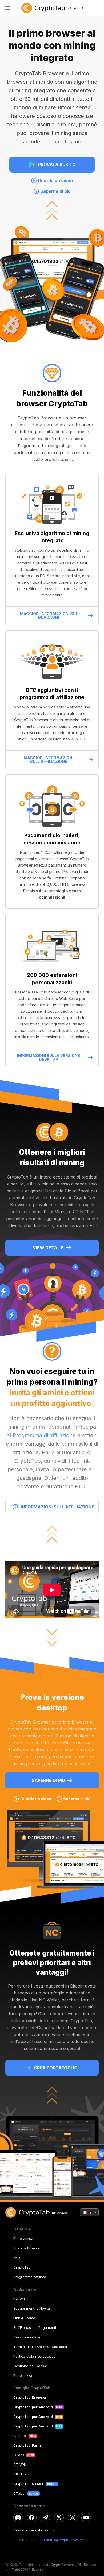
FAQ (17, 2258)
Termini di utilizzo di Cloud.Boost (40, 2347)
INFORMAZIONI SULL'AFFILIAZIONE (58, 1507)
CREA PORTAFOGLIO (56, 2068)
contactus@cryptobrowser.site (64, 2540)
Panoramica (23, 2238)
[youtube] (86, 2518)
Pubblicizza (23, 2375)
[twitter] (59, 2518)
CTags (19, 2455)
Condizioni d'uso (27, 2337)
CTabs (19, 2493)
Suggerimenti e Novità (32, 2308)
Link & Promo (24, 2318)
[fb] (32, 2518)
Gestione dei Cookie (30, 2366)
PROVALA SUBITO (57, 165)
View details (48, 1248)
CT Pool (20, 2436)
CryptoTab (22, 2267)
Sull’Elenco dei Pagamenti (35, 2327)
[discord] (18, 2518)
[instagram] (73, 2518)
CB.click (20, 2474)
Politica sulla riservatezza (35, 2356)
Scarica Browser (27, 2248)
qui (52, 2530)
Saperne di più (48, 1780)
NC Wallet (21, 2299)
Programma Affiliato (30, 2277)
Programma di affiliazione (44, 1435)
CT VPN (20, 2465)
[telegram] (45, 2518)
